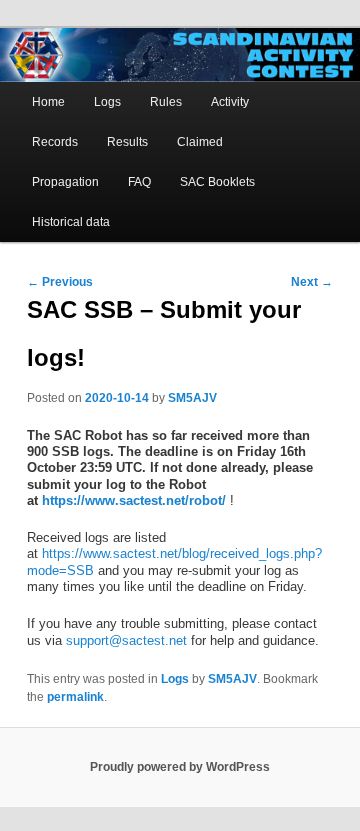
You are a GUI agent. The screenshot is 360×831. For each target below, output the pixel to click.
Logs (107, 102)
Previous (60, 282)
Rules (166, 102)
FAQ (139, 182)
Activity (230, 102)
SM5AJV (192, 398)
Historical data (71, 222)
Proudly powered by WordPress (180, 767)
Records (55, 142)
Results (127, 142)
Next (312, 282)
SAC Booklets (217, 182)
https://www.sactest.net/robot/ (134, 500)
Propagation (65, 182)
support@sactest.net (126, 640)
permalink (75, 697)
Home (48, 102)
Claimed (200, 142)
